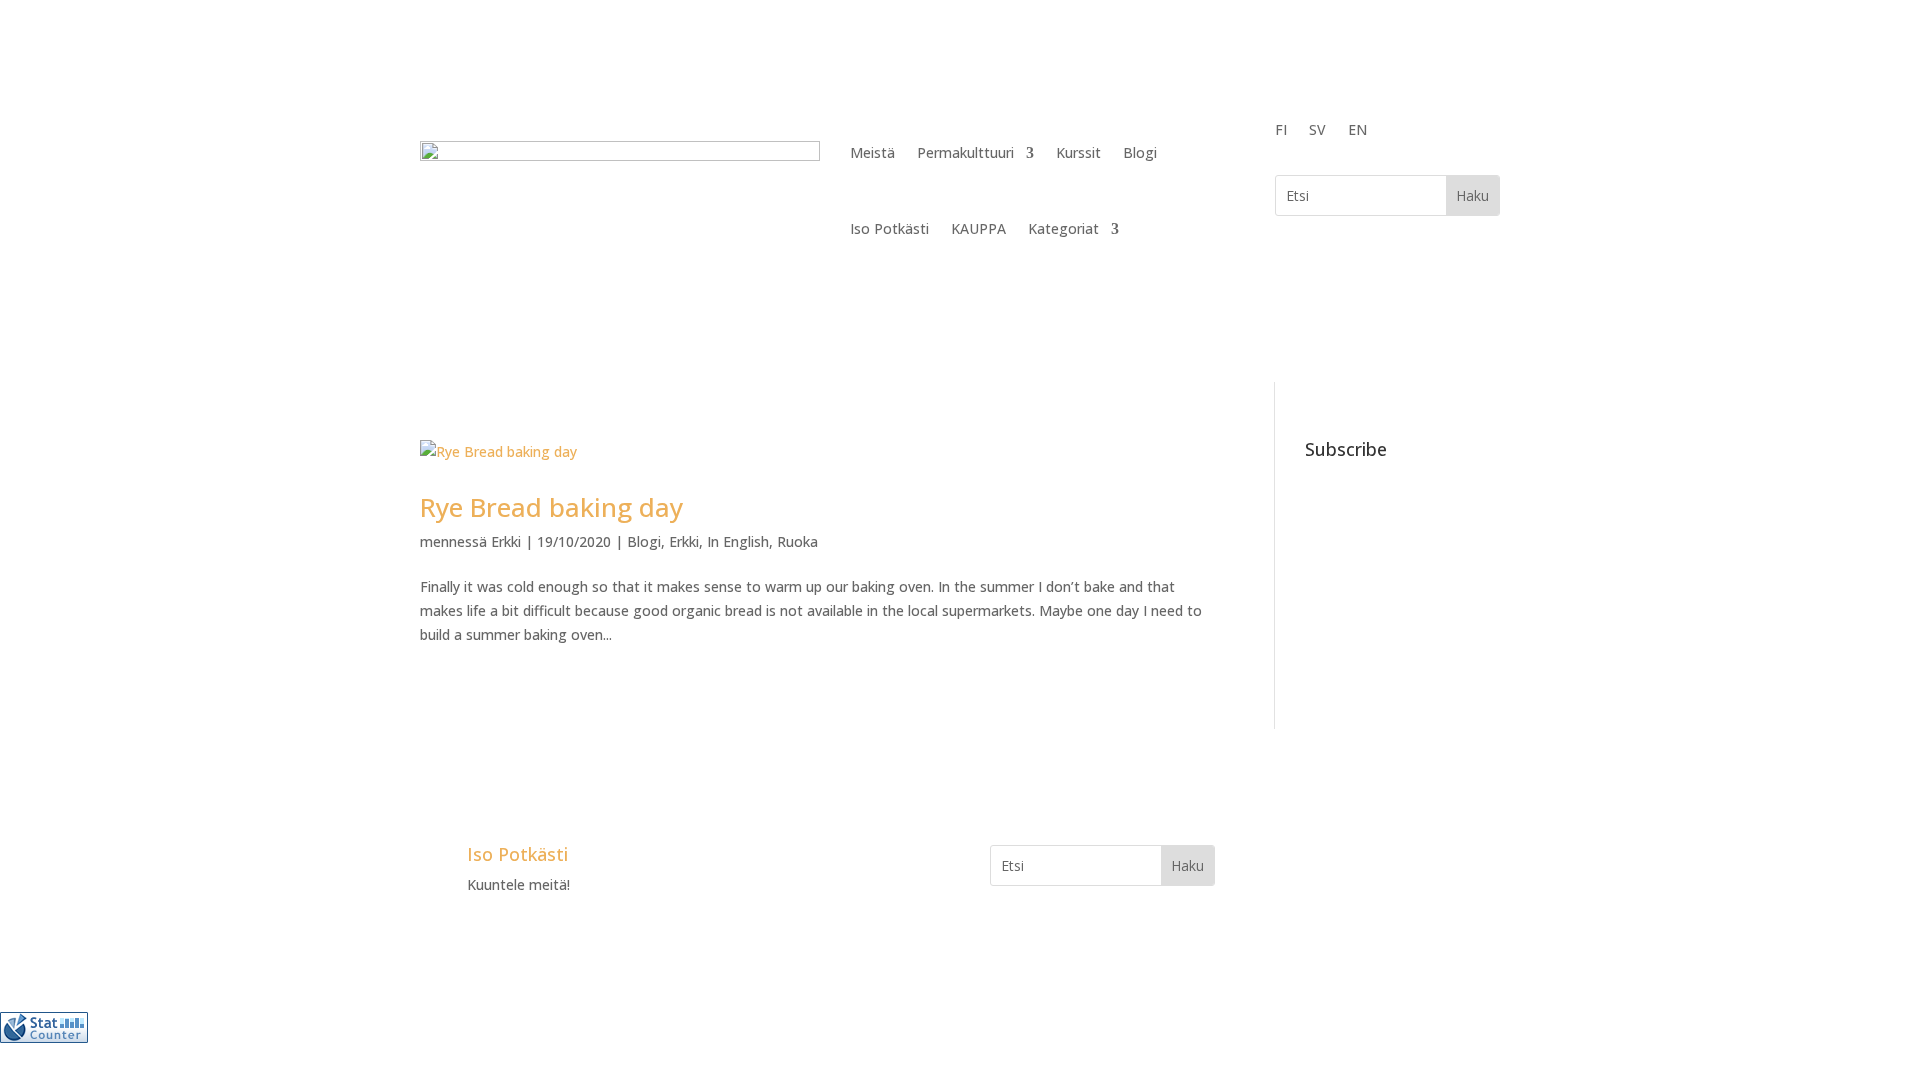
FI (1281, 131)
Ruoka (797, 541)
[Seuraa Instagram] (761, 861)
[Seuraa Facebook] (721, 861)
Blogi (1140, 152)
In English (738, 541)
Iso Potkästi (889, 228)
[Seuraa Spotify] (841, 861)
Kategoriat (1063, 228)
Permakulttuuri (965, 152)
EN (1357, 131)
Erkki (506, 541)
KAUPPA (978, 228)
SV (1317, 131)
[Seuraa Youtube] (801, 861)
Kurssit (1078, 152)
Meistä (872, 152)
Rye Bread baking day (551, 507)
